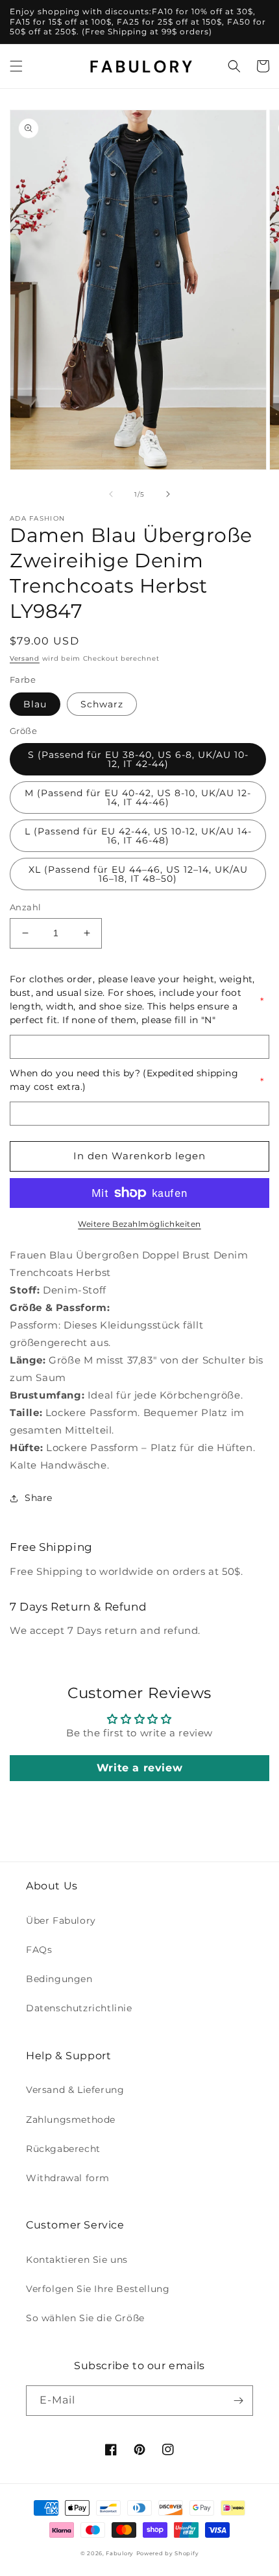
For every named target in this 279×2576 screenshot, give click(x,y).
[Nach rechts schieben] (168, 494)
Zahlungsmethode (71, 2120)
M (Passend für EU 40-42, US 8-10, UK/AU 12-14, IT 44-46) (138, 798)
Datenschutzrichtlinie (79, 2008)
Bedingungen (59, 1979)
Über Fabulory (61, 1920)
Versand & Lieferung (75, 2090)
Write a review (139, 1768)
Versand (25, 658)
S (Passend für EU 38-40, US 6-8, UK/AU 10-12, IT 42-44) (138, 759)
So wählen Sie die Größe (85, 2318)
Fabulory (120, 2553)
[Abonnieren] (238, 2401)
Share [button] (39, 1498)
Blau (35, 704)
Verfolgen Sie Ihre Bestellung (98, 2289)
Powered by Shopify (168, 2553)
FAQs (39, 1950)
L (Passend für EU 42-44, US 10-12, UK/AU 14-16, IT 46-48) (138, 836)
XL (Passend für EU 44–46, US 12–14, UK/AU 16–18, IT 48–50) (138, 874)
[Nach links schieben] (111, 494)
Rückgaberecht (63, 2149)
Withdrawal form (68, 2178)
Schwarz (102, 704)
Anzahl (25, 907)
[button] (16, 66)
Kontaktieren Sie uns (77, 2260)
